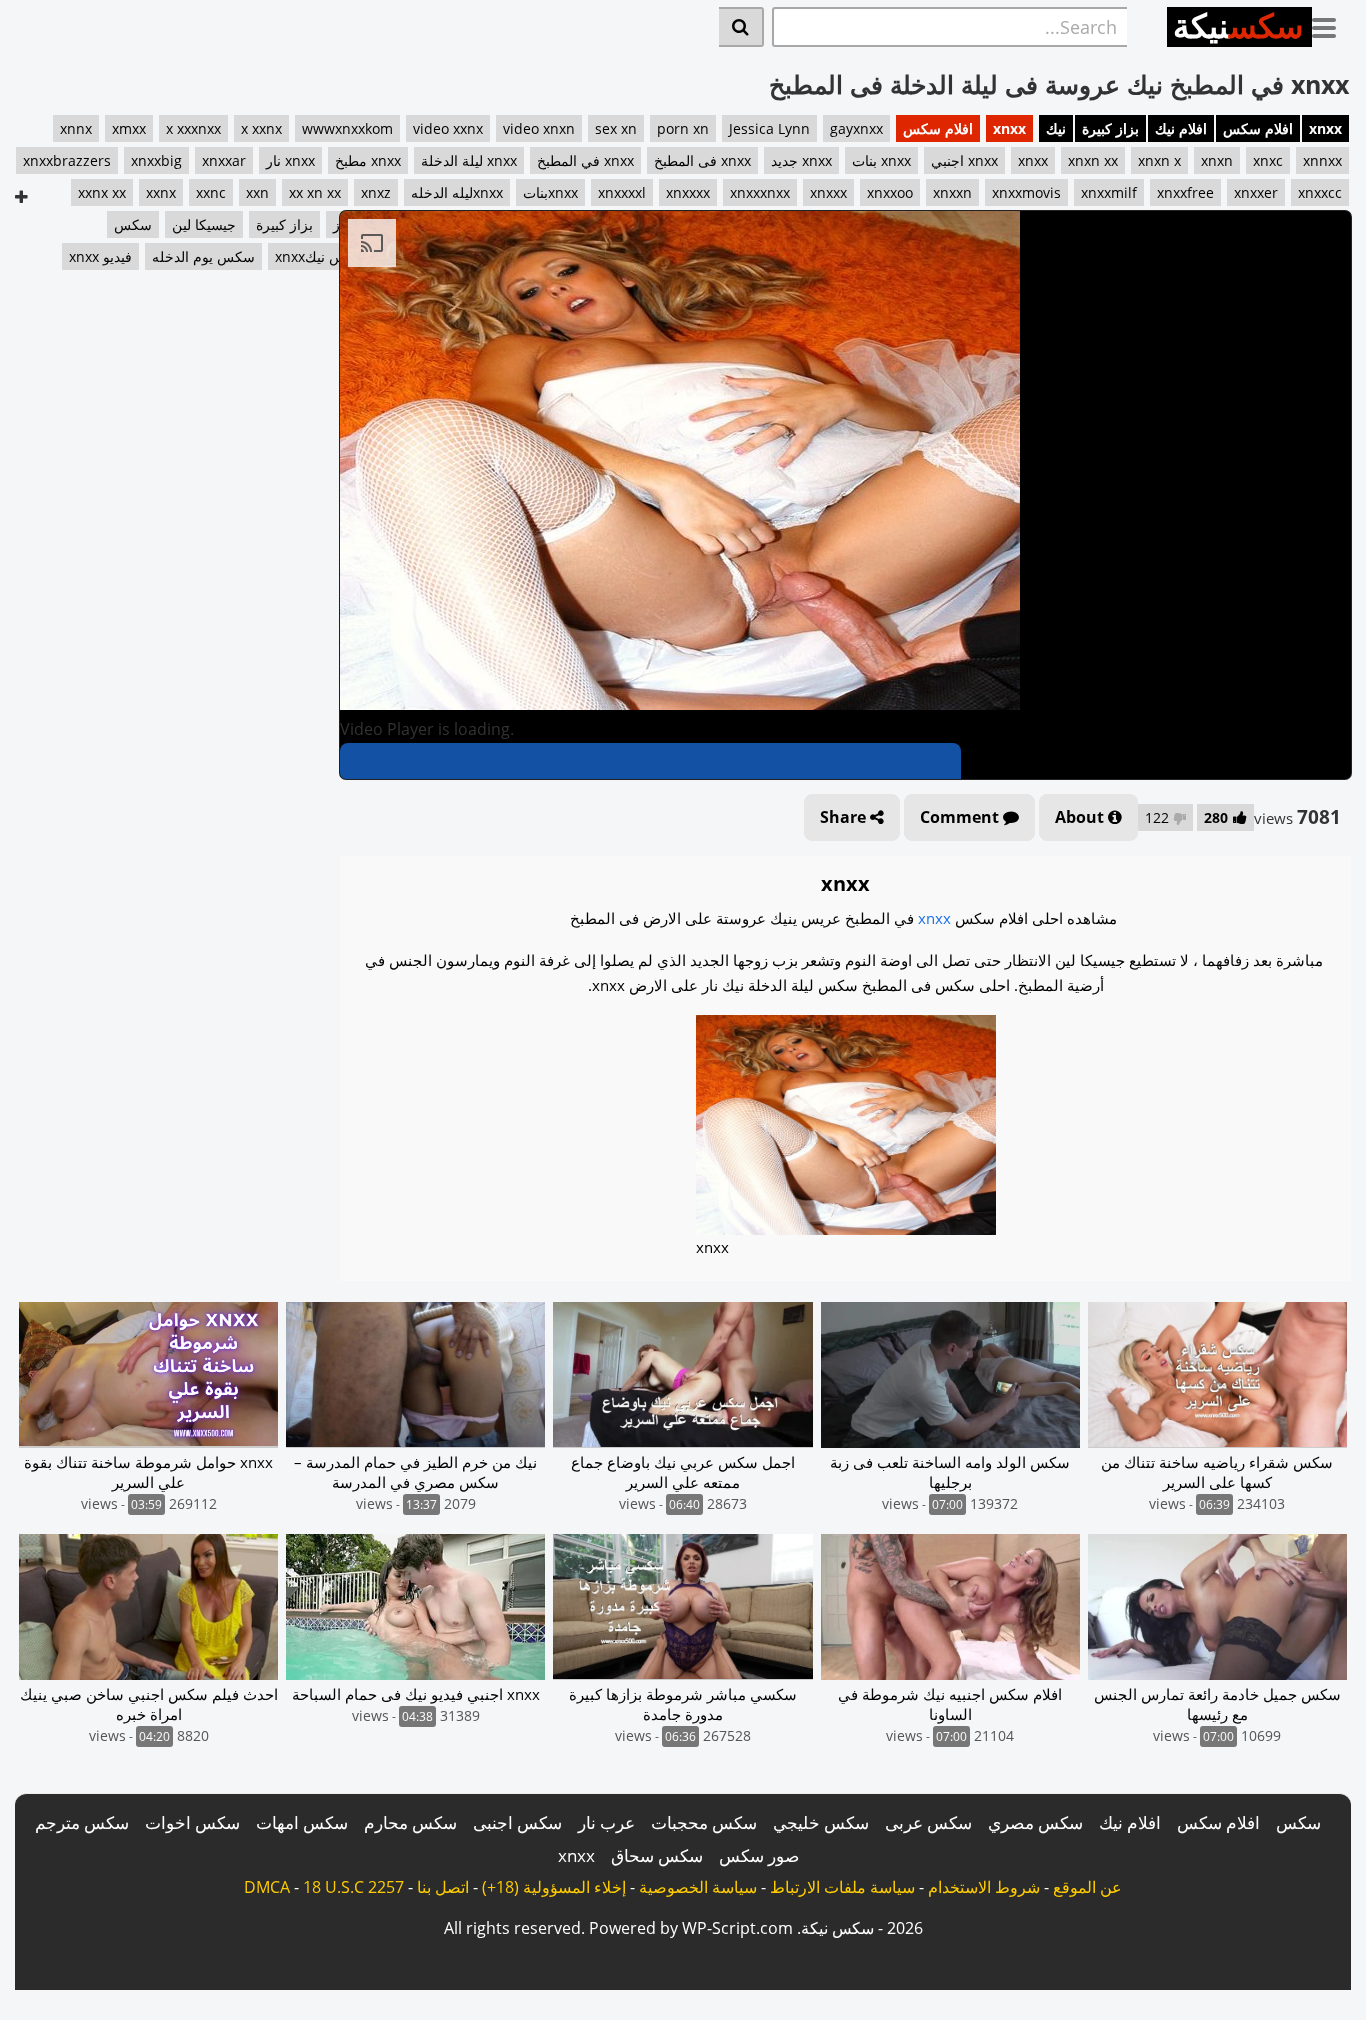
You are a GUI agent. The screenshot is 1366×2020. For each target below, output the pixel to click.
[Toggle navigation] (1331, 24)
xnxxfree (1185, 192)
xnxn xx (1093, 160)
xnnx (76, 128)
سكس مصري (1035, 1822)
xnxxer (1256, 192)
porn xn (683, 128)
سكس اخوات (192, 1822)
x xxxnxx (193, 128)
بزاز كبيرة (1110, 128)
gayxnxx (856, 128)
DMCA (267, 1887)
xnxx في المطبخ (585, 160)
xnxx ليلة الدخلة (469, 160)
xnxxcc (1320, 192)
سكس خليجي (821, 1822)
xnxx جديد (801, 160)
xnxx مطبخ (368, 160)
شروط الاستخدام (984, 1887)
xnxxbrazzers (67, 160)
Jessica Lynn (769, 128)
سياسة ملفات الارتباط (842, 1887)
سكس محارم (410, 1822)
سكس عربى (928, 1822)
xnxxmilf (1109, 192)
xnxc (1268, 160)
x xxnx (261, 128)
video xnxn (539, 128)
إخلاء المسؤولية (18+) (554, 1887)
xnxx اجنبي (964, 160)
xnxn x (1159, 160)
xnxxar (224, 160)
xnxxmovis (1026, 192)
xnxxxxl (622, 192)
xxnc (211, 192)
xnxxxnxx (760, 192)
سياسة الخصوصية (698, 1887)
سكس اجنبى (517, 1822)
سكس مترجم (82, 1822)
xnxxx (828, 192)
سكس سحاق (657, 1855)
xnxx (1325, 128)
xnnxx (1322, 160)
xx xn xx (315, 192)
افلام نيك (1181, 128)
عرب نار (606, 1822)
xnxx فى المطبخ (702, 160)
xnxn (1217, 160)
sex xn (616, 128)
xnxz (376, 192)
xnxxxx (688, 192)
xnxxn (952, 192)
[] (741, 27)
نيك (1056, 128)
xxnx (161, 192)
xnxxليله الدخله (457, 192)
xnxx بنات (881, 160)
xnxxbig (156, 160)
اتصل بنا (443, 1887)
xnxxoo (890, 192)
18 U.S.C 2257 (353, 1887)
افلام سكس (1258, 128)
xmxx (129, 128)
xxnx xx (102, 192)
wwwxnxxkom (347, 128)
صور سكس (759, 1855)
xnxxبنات (550, 192)
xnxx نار (290, 160)
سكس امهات (302, 1822)
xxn (257, 192)
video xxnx (448, 128)
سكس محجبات (704, 1822)
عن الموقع (1087, 1887)
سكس (1298, 1822)
